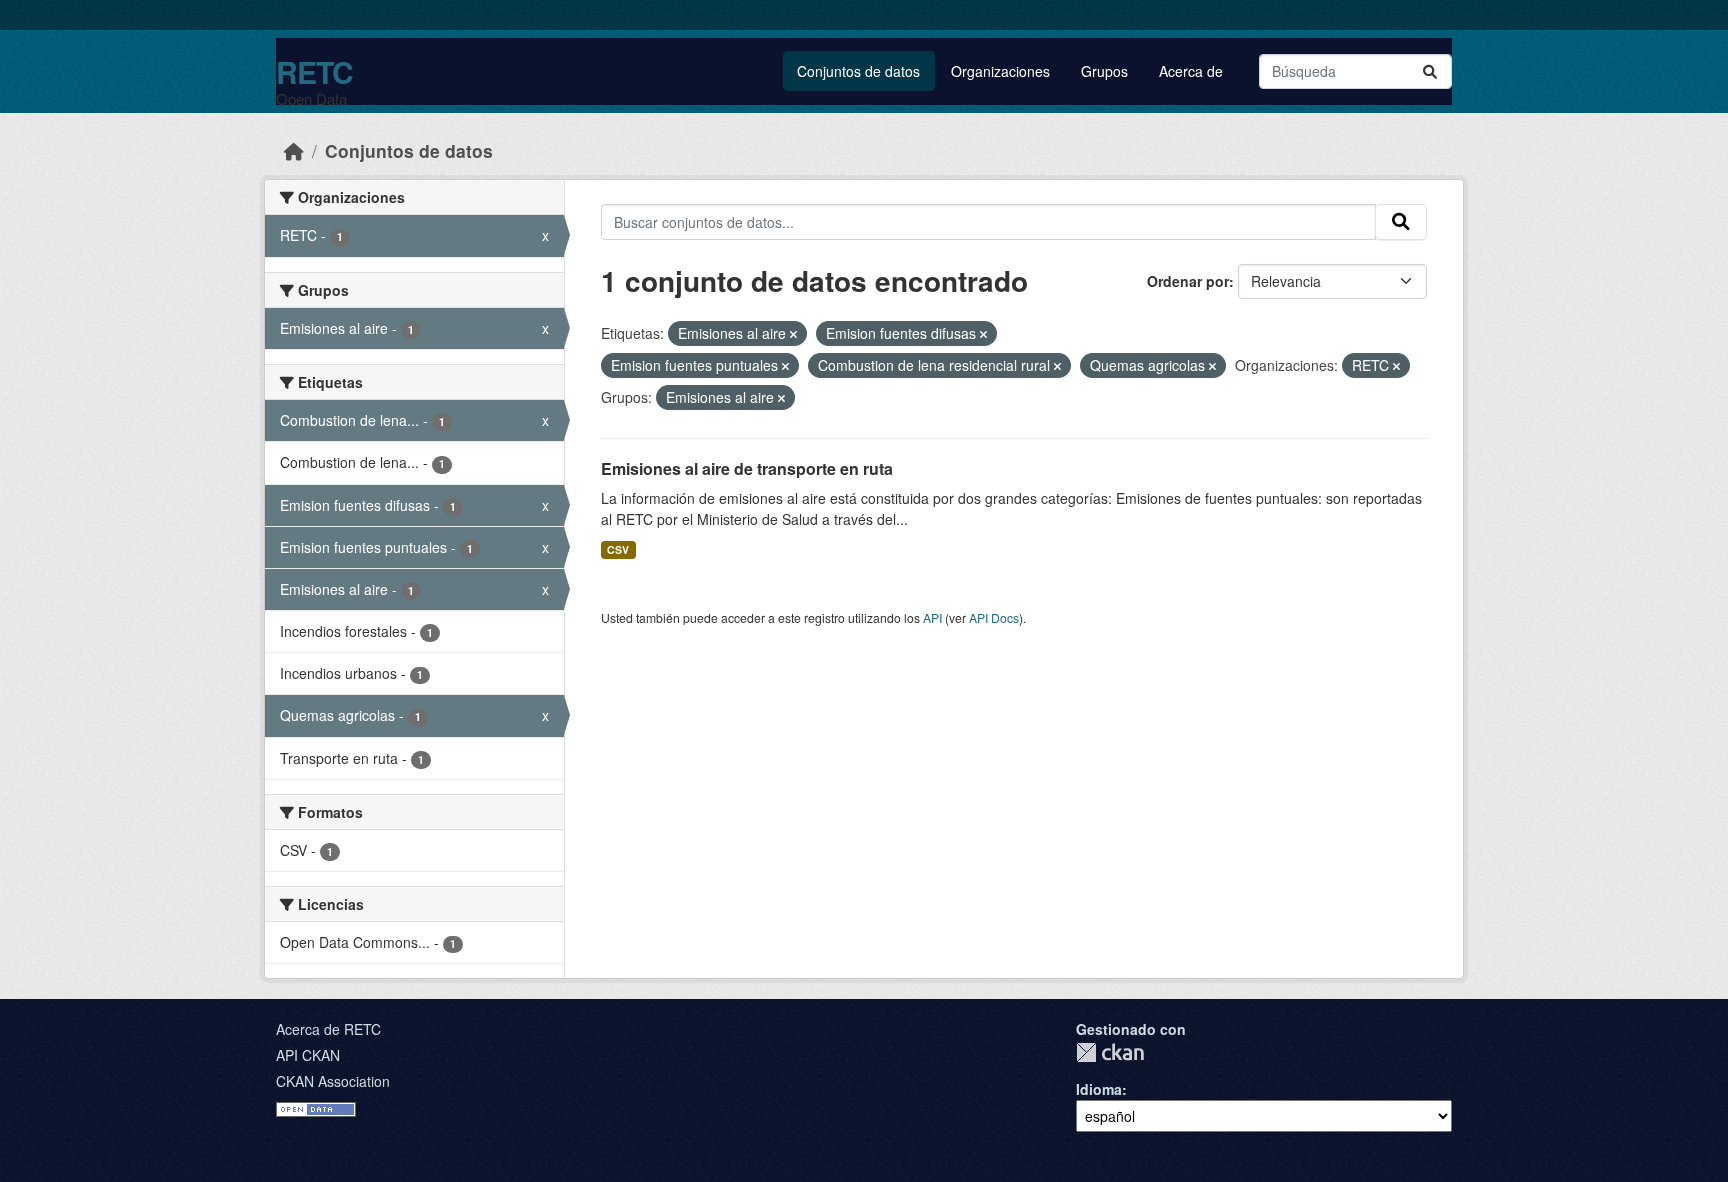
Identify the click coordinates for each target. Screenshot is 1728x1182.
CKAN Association (333, 1081)
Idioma (1099, 1089)
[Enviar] (1430, 71)
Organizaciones (1000, 71)
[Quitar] (793, 334)
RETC (314, 71)
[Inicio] (294, 150)
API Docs (994, 617)
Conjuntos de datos (858, 71)
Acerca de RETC (328, 1029)
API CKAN (308, 1055)
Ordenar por (1188, 281)
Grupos (1104, 71)
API (932, 617)
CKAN (1110, 1052)
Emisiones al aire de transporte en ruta (747, 468)
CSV (618, 549)
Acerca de (1191, 71)
